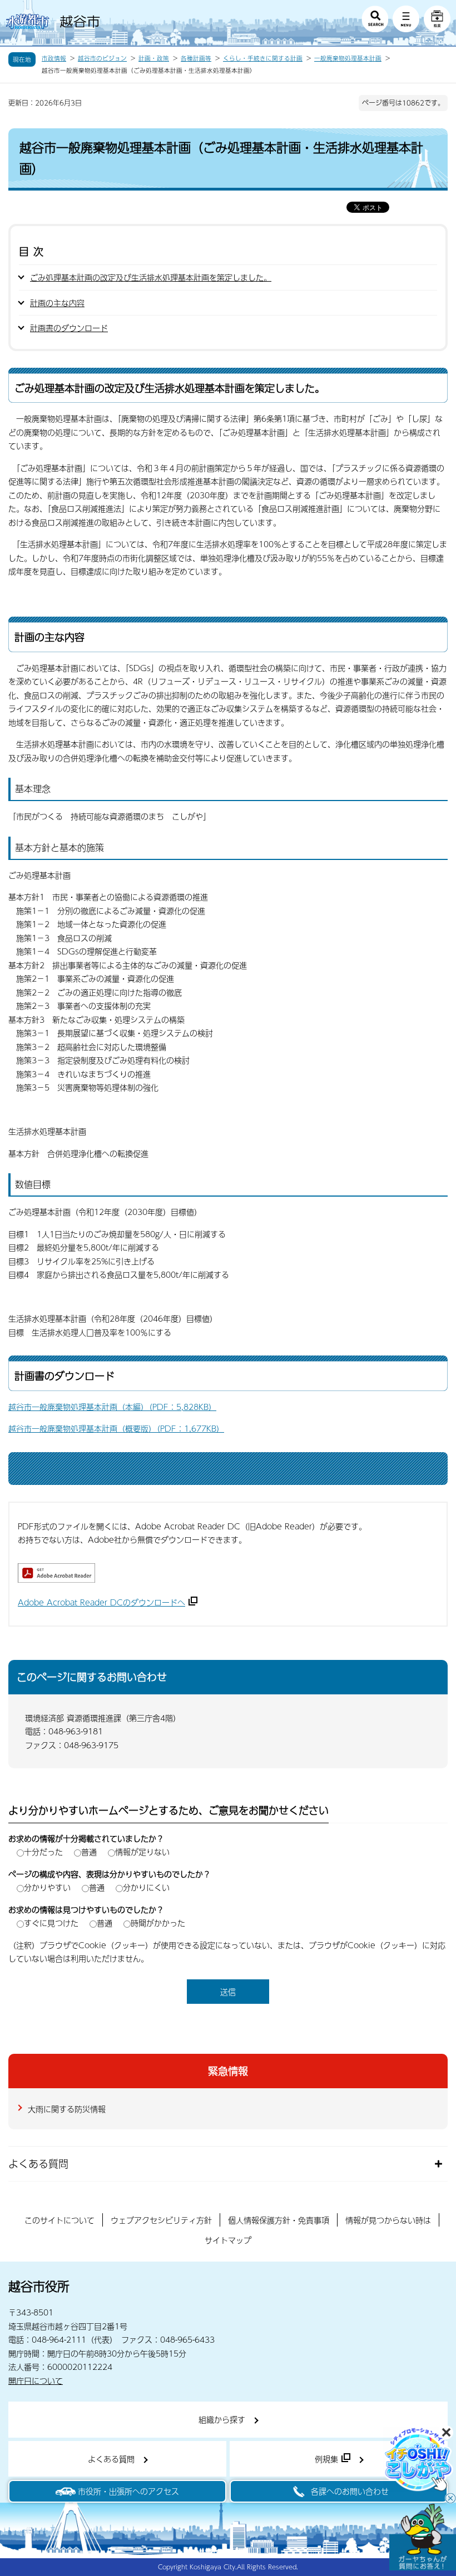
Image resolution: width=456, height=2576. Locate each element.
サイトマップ (228, 2240)
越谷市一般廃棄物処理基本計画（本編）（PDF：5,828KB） (112, 1407)
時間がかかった (158, 1923)
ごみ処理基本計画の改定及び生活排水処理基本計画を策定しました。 (151, 277)
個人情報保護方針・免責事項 (279, 2220)
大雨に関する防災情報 (67, 2109)
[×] (423, 2537)
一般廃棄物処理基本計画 (348, 58)
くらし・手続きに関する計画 (263, 58)
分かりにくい (146, 1887)
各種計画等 (196, 58)
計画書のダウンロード (69, 328)
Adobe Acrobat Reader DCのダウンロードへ (101, 1602)
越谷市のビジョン (102, 58)
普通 (89, 1852)
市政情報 (54, 58)
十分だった (43, 1852)
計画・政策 (154, 58)
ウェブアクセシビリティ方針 (161, 2220)
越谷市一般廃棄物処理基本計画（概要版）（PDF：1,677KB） (116, 1428)
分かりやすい (47, 1887)
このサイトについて (60, 2220)
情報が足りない (142, 1852)
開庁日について (36, 2380)
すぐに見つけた (51, 1923)
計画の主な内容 (57, 303)
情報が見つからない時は (388, 2220)
